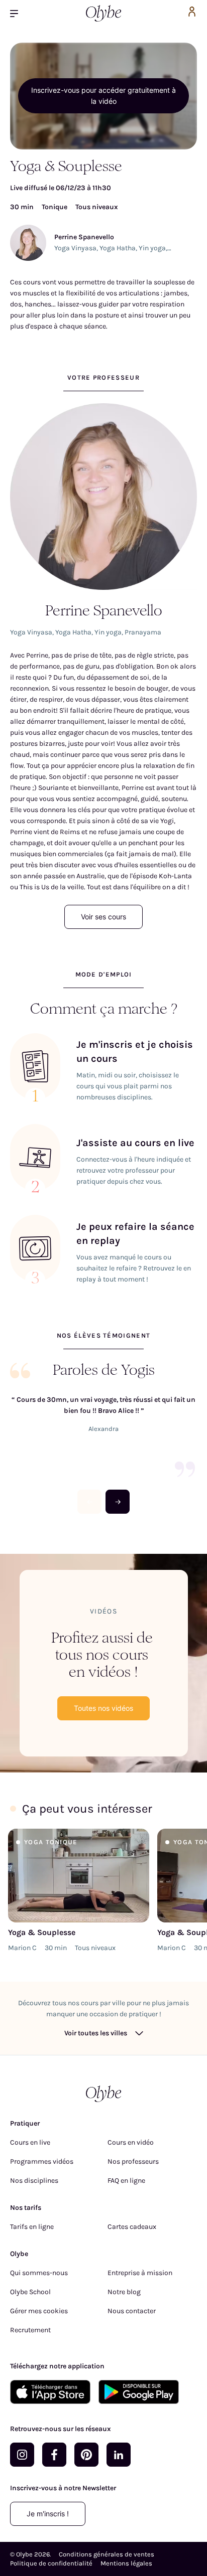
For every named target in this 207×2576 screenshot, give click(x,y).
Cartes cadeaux (132, 2227)
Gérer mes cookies (39, 2311)
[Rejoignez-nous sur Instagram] (22, 2455)
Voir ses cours (103, 917)
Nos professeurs (133, 2161)
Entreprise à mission (140, 2273)
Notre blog (124, 2292)
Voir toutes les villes (96, 2033)
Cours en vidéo (131, 2142)
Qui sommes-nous (39, 2273)
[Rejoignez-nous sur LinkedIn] (119, 2455)
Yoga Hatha (118, 248)
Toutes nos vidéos (103, 1708)
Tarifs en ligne (32, 2227)
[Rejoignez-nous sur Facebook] (54, 2455)
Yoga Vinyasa (75, 248)
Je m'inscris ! (48, 2514)
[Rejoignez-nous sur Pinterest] (86, 2455)
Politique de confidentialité (51, 2563)
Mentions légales (126, 2563)
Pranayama (143, 632)
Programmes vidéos (42, 2161)
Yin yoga (152, 248)
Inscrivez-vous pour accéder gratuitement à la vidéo (103, 96)
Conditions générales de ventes (107, 2554)
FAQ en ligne (126, 2181)
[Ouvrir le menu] (18, 13)
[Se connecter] (192, 13)
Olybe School (30, 2292)
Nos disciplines (34, 2181)
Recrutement (30, 2330)
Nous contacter (132, 2311)
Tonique (55, 207)
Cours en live (30, 2142)
